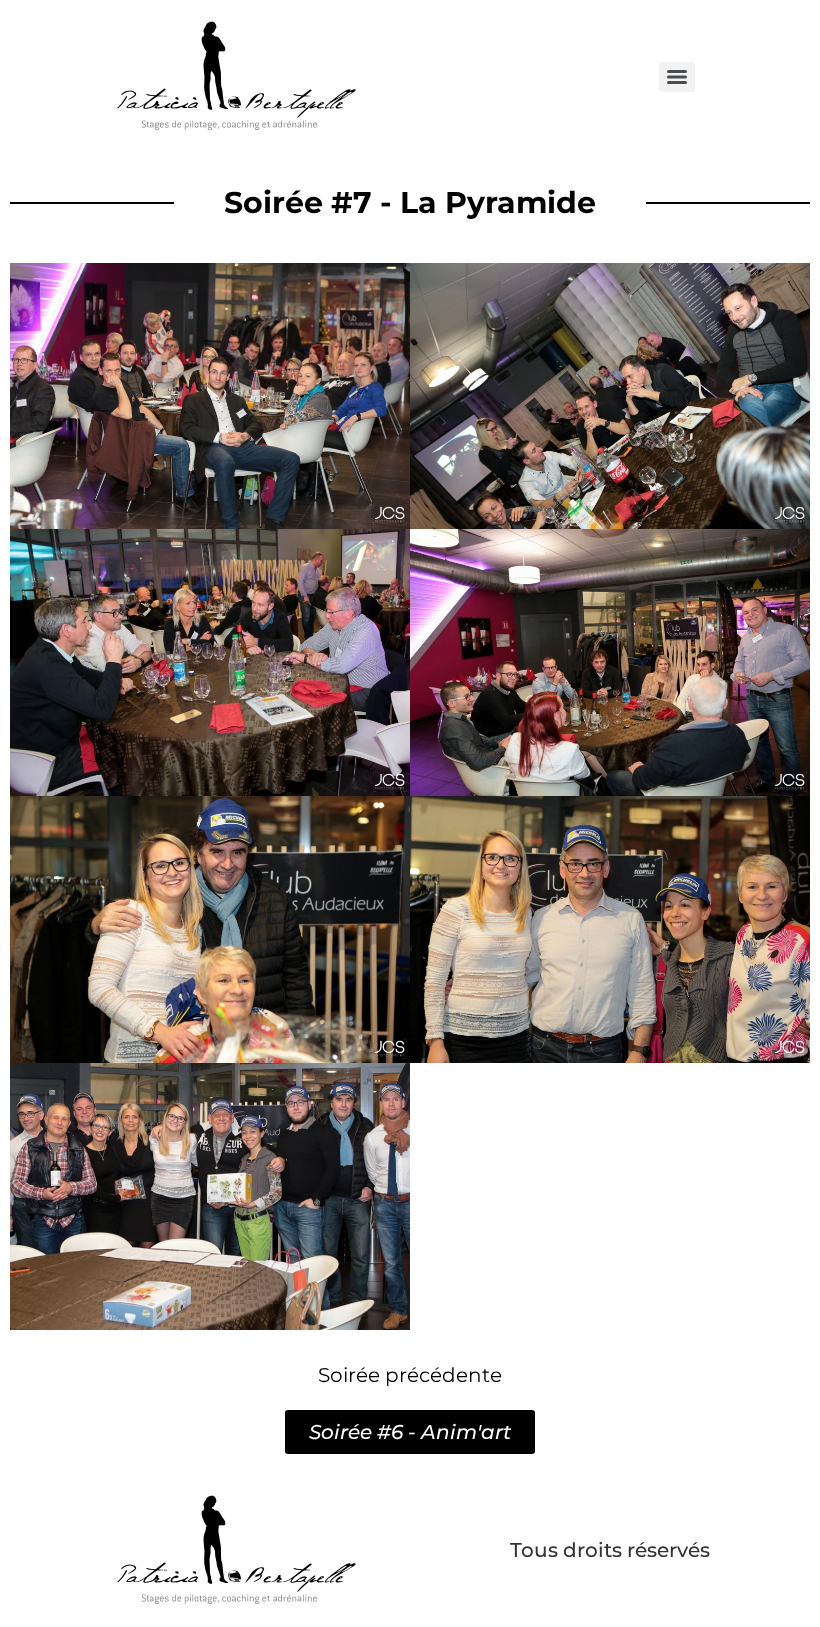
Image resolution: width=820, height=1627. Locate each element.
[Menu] (677, 77)
